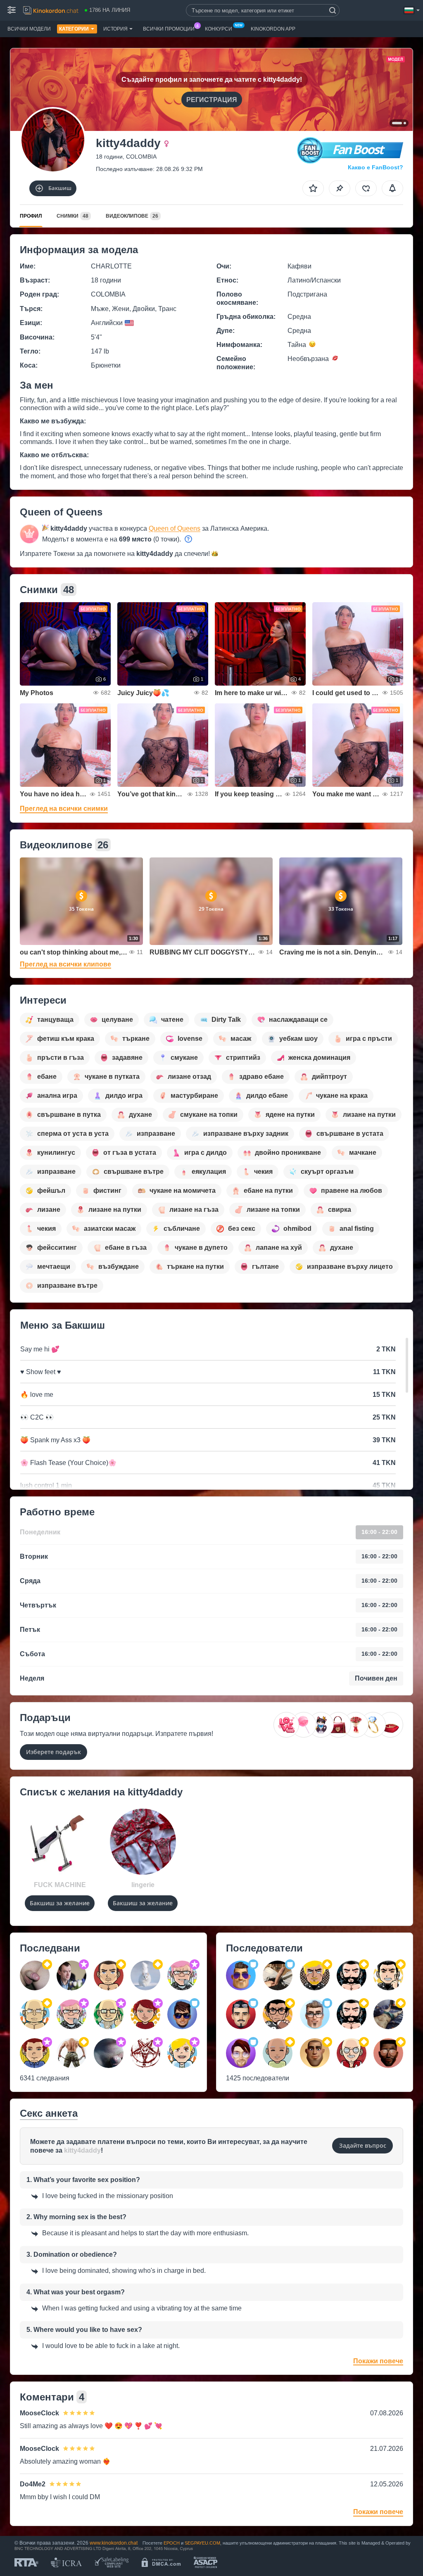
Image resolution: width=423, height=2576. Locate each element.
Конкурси (219, 29)
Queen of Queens (175, 528)
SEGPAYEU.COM (202, 2543)
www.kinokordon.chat (114, 2543)
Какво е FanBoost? (375, 167)
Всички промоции (169, 29)
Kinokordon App (273, 29)
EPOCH (172, 2543)
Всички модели (29, 29)
